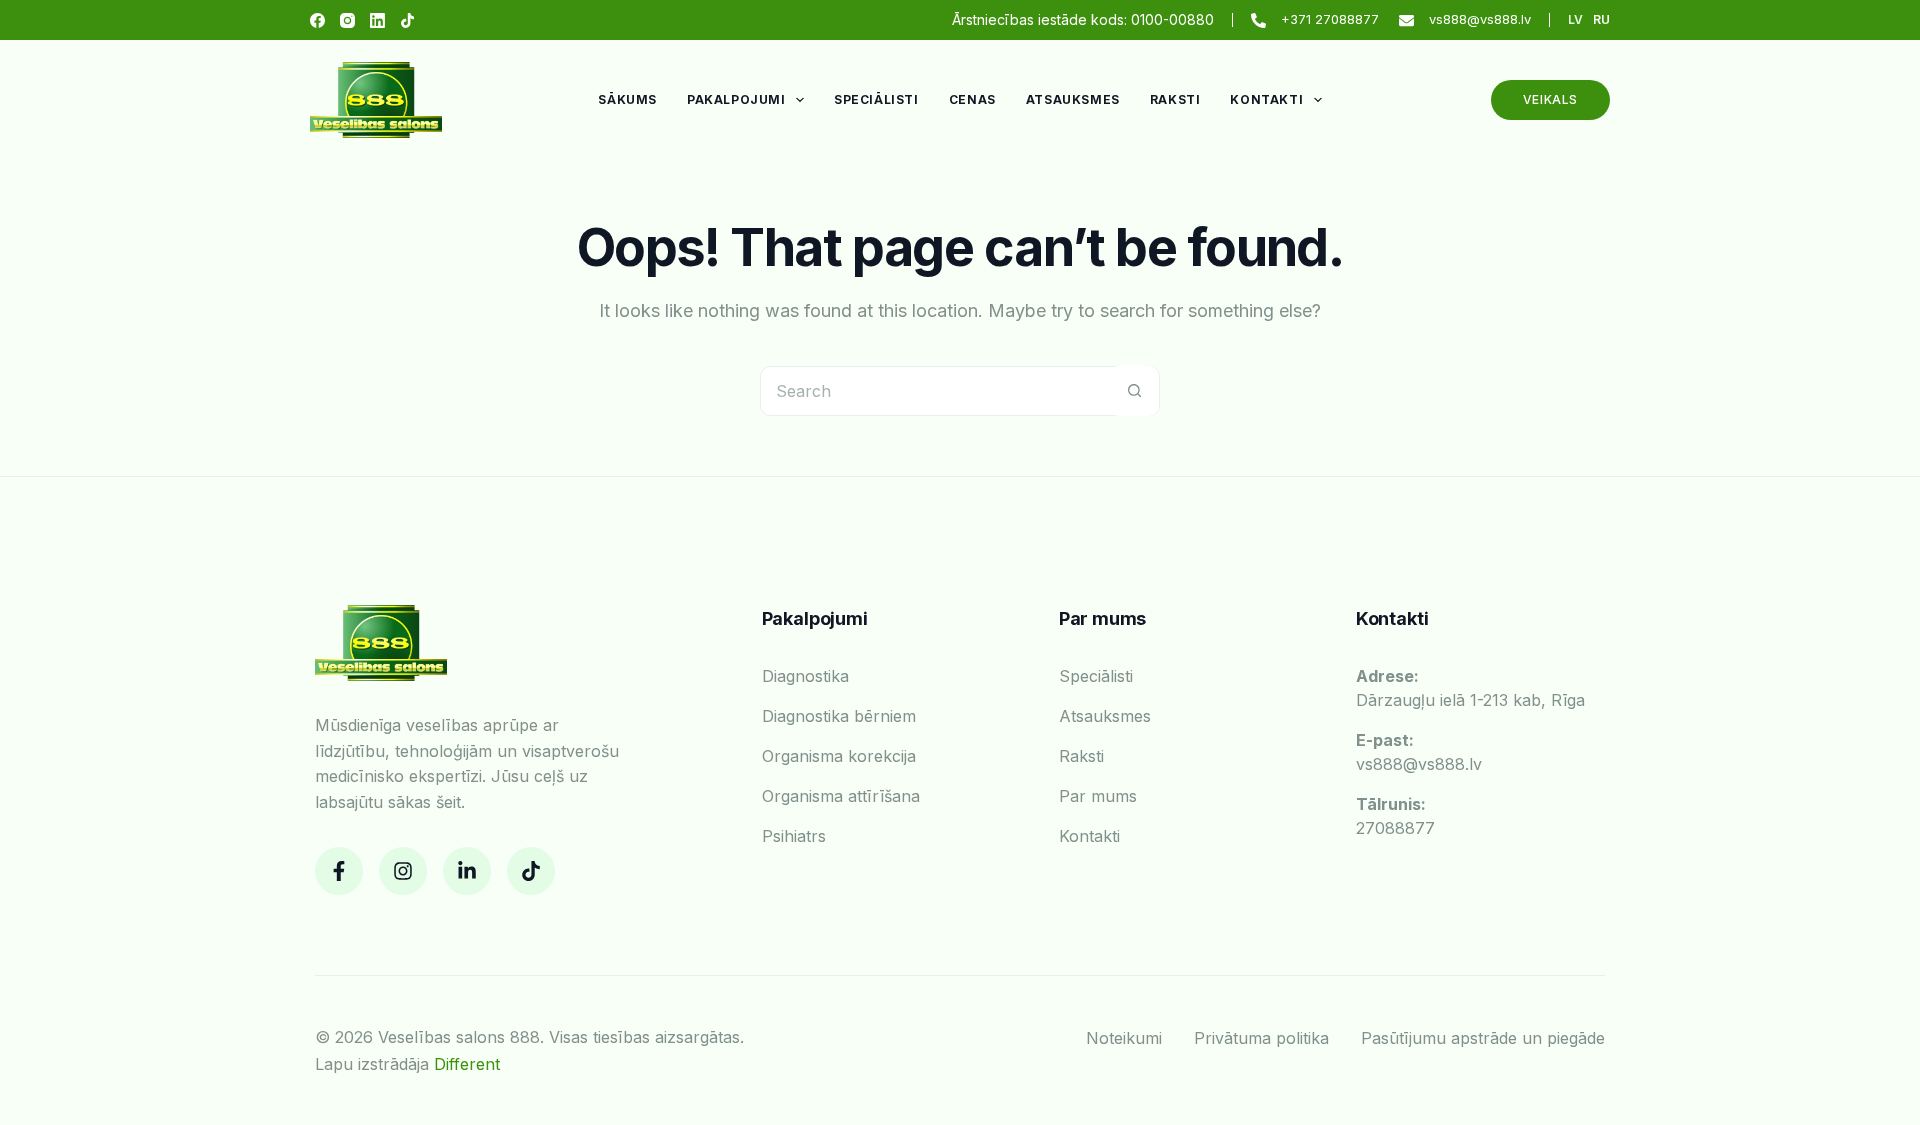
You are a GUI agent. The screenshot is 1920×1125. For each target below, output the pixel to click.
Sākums (627, 99)
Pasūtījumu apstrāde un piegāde (1483, 1038)
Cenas (972, 99)
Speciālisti (876, 99)
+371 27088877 (1330, 19)
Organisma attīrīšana (841, 796)
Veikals (1550, 99)
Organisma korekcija (839, 756)
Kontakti (1266, 99)
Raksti (1175, 99)
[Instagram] (347, 20)
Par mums (1098, 796)
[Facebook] (317, 20)
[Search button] (1134, 391)
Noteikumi (1124, 1038)
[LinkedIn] (377, 20)
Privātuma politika (1261, 1038)
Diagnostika (805, 676)
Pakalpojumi (736, 99)
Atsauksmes (1073, 99)
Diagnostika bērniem (839, 716)
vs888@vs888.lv (1480, 19)
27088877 (1395, 816)
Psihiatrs (794, 836)
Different (467, 1064)
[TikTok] (407, 20)
